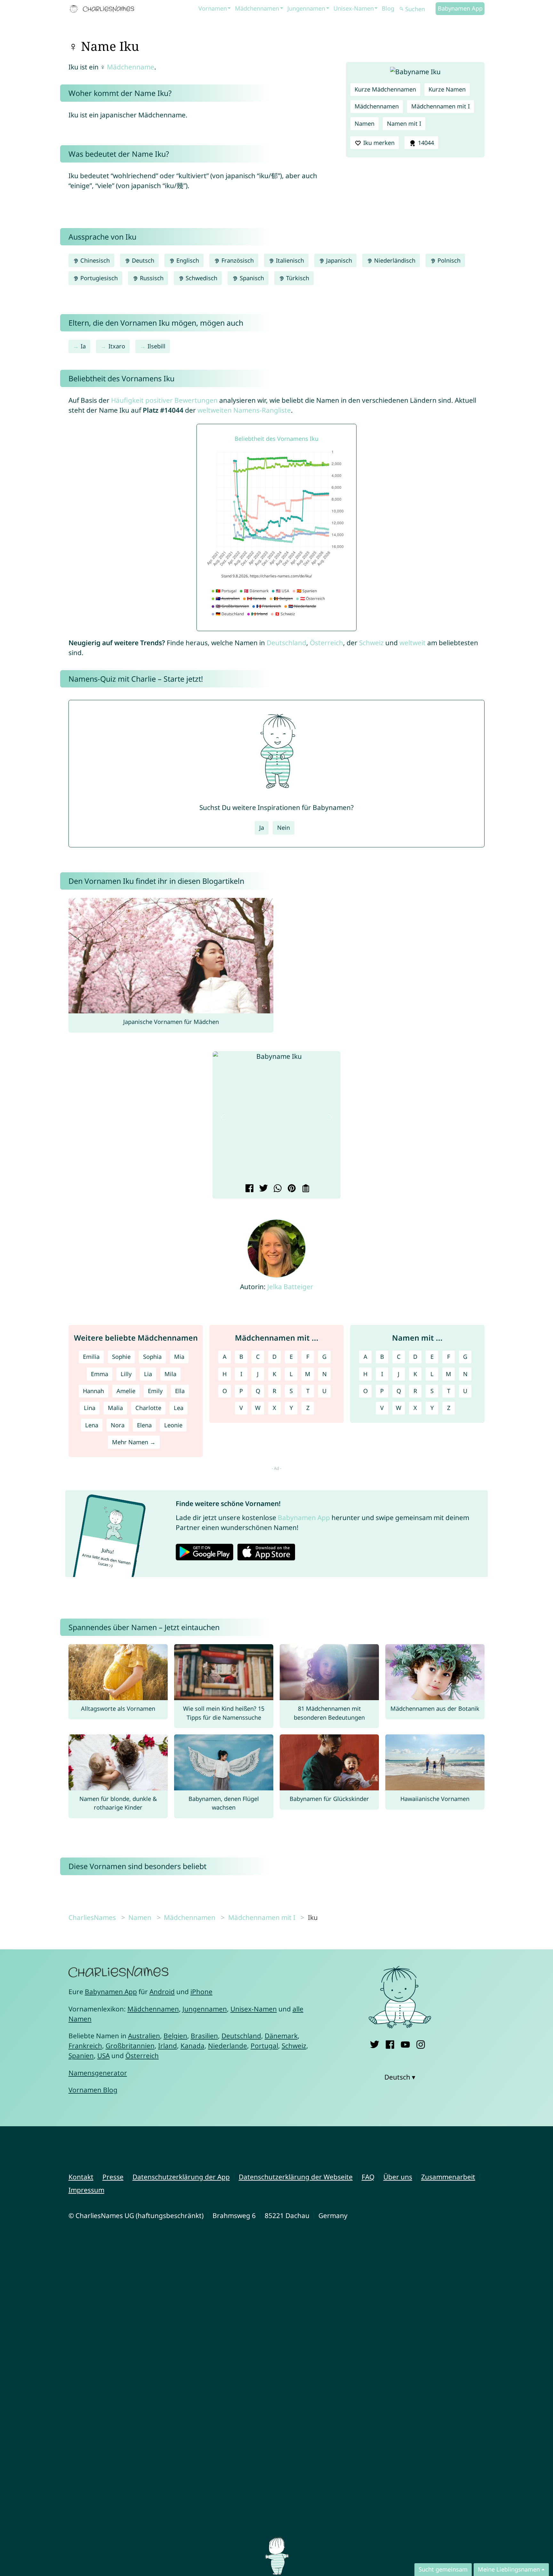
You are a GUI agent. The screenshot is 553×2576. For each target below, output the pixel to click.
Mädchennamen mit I (441, 106)
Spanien (81, 2056)
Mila (170, 1374)
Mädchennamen (257, 8)
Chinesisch (94, 260)
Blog (388, 8)
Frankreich (85, 2046)
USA (104, 2056)
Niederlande (228, 2046)
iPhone (201, 1992)
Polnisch (448, 260)
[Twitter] (375, 2043)
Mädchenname (131, 67)
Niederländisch (394, 260)
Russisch (151, 278)
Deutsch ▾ (400, 2077)
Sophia (152, 1357)
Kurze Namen (447, 89)
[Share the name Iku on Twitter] (263, 1189)
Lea (179, 1408)
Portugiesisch (98, 278)
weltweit (413, 643)
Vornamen (213, 8)
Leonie (173, 1425)
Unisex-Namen (354, 8)
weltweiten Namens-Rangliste (244, 410)
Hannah (93, 1391)
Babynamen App (460, 8)
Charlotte (148, 1408)
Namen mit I (404, 123)
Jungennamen (306, 8)
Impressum (86, 2190)
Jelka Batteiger (290, 1287)
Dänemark (281, 2036)
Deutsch (142, 260)
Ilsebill (156, 346)
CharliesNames (92, 1917)
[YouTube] (405, 2043)
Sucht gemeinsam (443, 2569)
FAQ (368, 2177)
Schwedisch (201, 278)
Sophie (121, 1357)
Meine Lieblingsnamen (509, 2569)
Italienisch (289, 260)
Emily (155, 1391)
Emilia (91, 1357)
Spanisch (251, 278)
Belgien (175, 2036)
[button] (222, 1117)
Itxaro (117, 346)
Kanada (192, 2046)
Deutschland (286, 643)
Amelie (126, 1391)
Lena (92, 1425)
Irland (168, 2046)
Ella (180, 1391)
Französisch (237, 260)
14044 (425, 143)
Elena (144, 1425)
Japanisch (338, 260)
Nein (284, 828)
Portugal (264, 2046)
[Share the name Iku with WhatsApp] (277, 1189)
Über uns (398, 2177)
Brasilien (204, 2036)
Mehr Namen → (134, 1442)
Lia (148, 1374)
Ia (83, 346)
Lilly (126, 1374)
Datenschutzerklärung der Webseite (296, 2177)
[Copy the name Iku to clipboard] (305, 1189)
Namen (365, 123)
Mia (179, 1357)
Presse (113, 2177)
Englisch (187, 260)
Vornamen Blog (93, 2090)
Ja (262, 828)
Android (162, 1992)
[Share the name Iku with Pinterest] (291, 1189)
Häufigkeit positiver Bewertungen (164, 400)
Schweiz (371, 643)
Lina (90, 1408)
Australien (144, 2036)
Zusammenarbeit (448, 2177)
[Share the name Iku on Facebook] (248, 1189)
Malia (115, 1408)
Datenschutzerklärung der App (181, 2177)
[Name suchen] (402, 9)
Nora (118, 1425)
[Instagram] (421, 2043)
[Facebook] (390, 2043)
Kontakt (81, 2177)
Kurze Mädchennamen (385, 89)
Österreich (326, 643)
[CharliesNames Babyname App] (103, 9)
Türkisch (297, 278)
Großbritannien (130, 2046)
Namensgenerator (98, 2073)
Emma (100, 1374)
